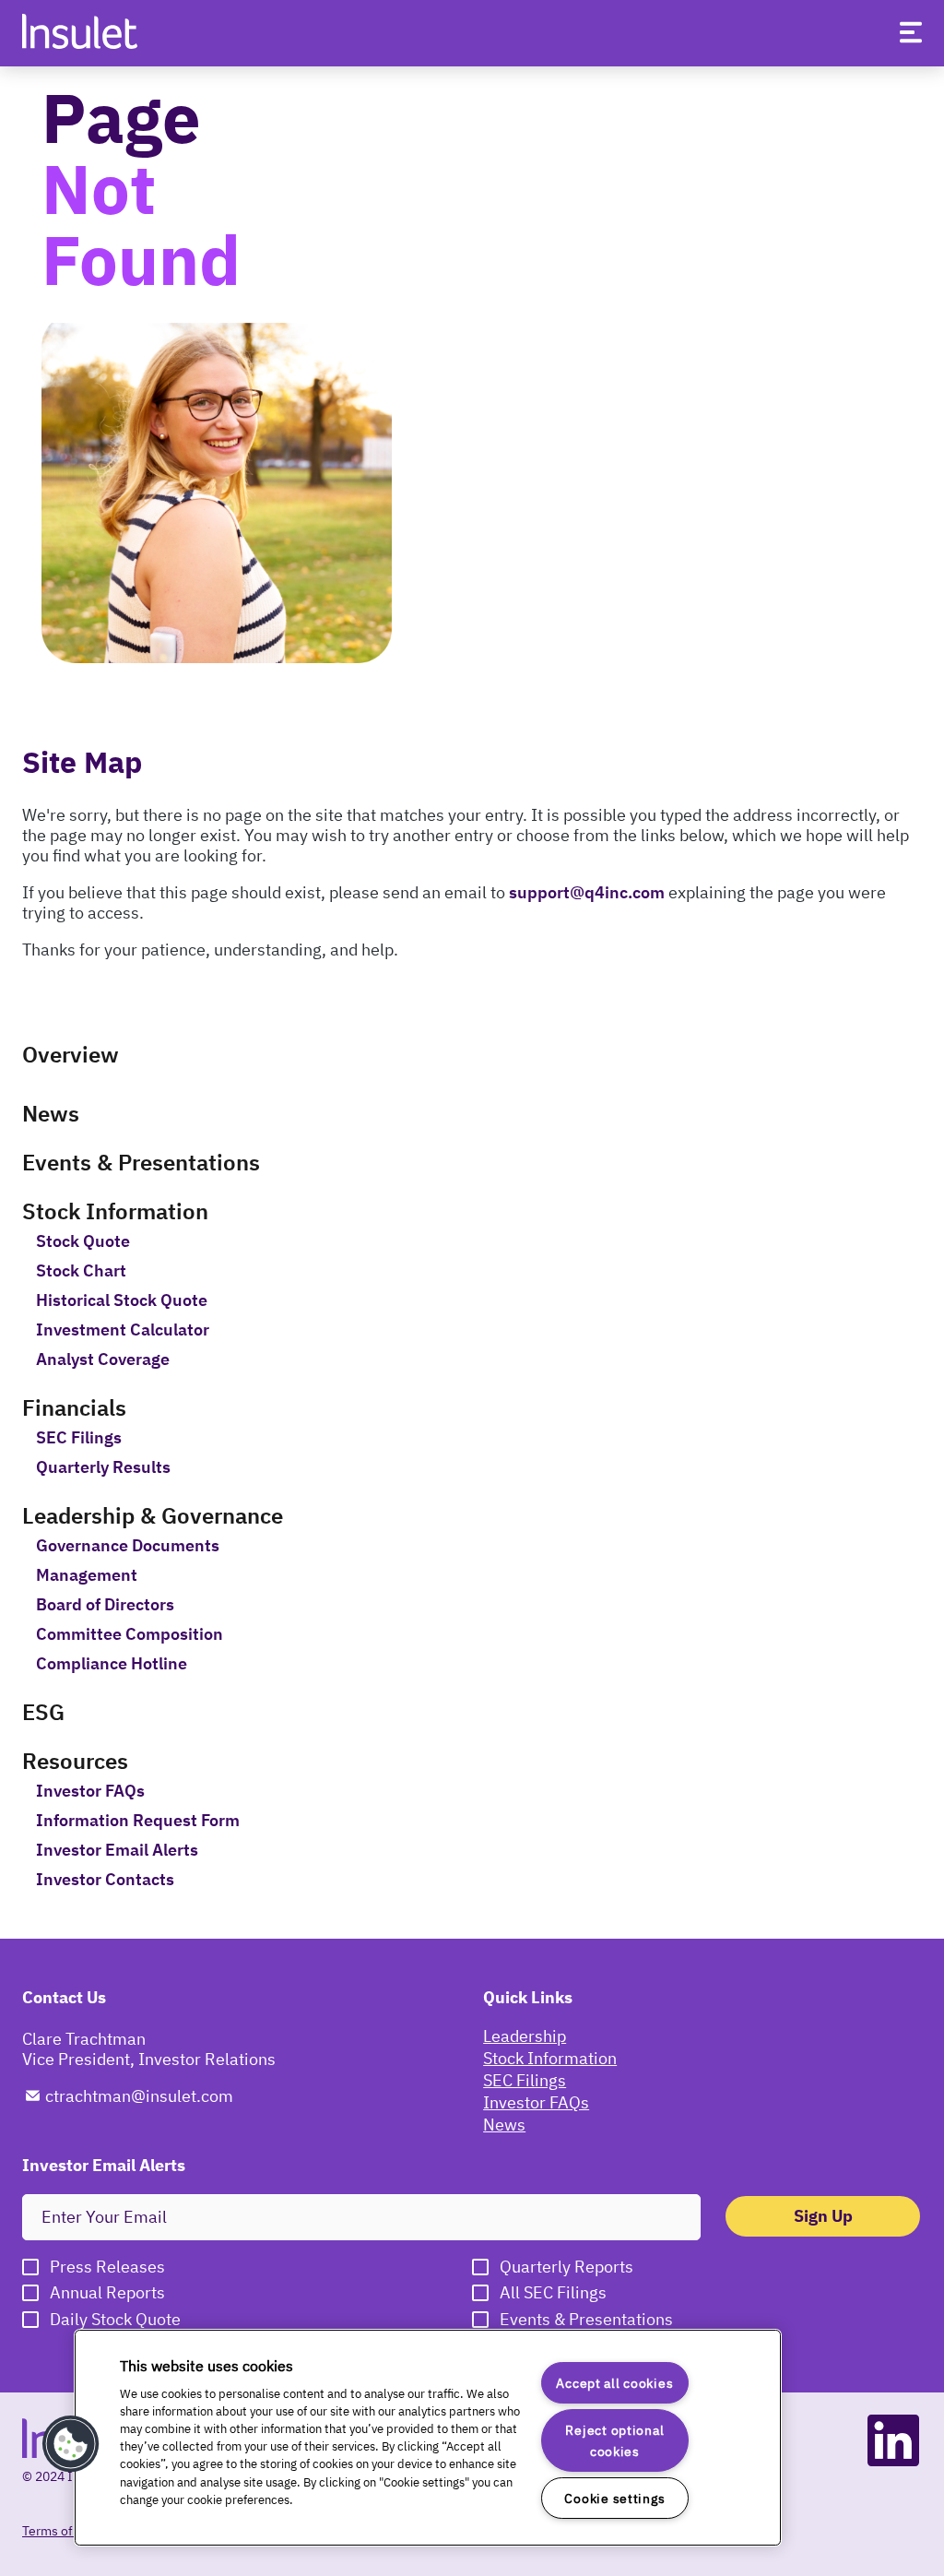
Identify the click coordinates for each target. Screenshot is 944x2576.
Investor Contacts (105, 1880)
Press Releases (107, 2267)
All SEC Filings (553, 2293)
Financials (74, 1407)
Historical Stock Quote (122, 1300)
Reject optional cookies (614, 2440)
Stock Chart (81, 1271)
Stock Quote (83, 1241)
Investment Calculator (123, 1330)
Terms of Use (60, 2531)
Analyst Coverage (103, 1359)
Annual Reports (107, 2293)
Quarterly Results (103, 1467)
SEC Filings (79, 1438)
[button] (71, 2444)
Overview (71, 1054)
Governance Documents (128, 1546)
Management (87, 1575)
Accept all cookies (614, 2383)
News (51, 1113)
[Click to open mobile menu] (911, 36)
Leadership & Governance (153, 1515)
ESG (43, 1712)
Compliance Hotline (112, 1664)
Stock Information (115, 1211)
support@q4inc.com (587, 892)
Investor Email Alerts (117, 1850)
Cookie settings (614, 2498)
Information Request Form (138, 1821)
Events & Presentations (141, 1162)
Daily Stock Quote (115, 2320)
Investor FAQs (90, 1791)
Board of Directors (105, 1605)
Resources (75, 1761)
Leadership (525, 2036)
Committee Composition (130, 1634)
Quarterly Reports (566, 2267)
